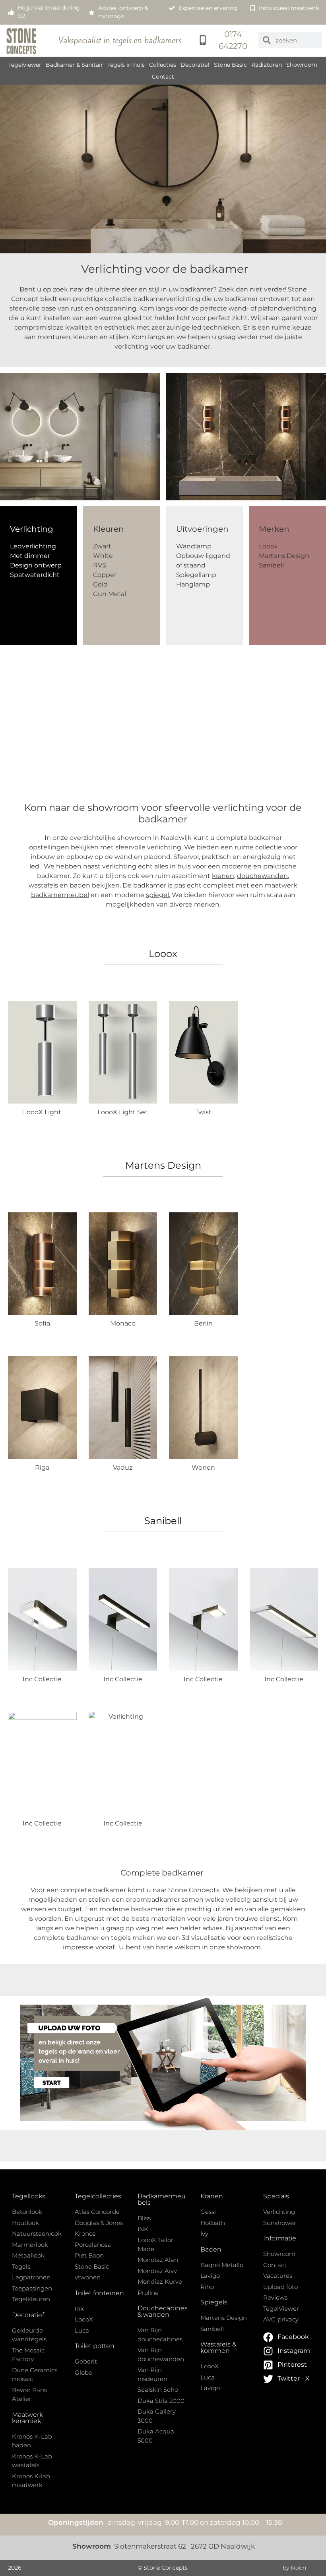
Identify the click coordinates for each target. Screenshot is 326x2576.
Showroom (302, 65)
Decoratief (195, 65)
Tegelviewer (25, 65)
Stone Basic (230, 65)
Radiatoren (267, 65)
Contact (163, 77)
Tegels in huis (126, 65)
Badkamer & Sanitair (74, 65)
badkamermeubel (60, 895)
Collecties (163, 65)
